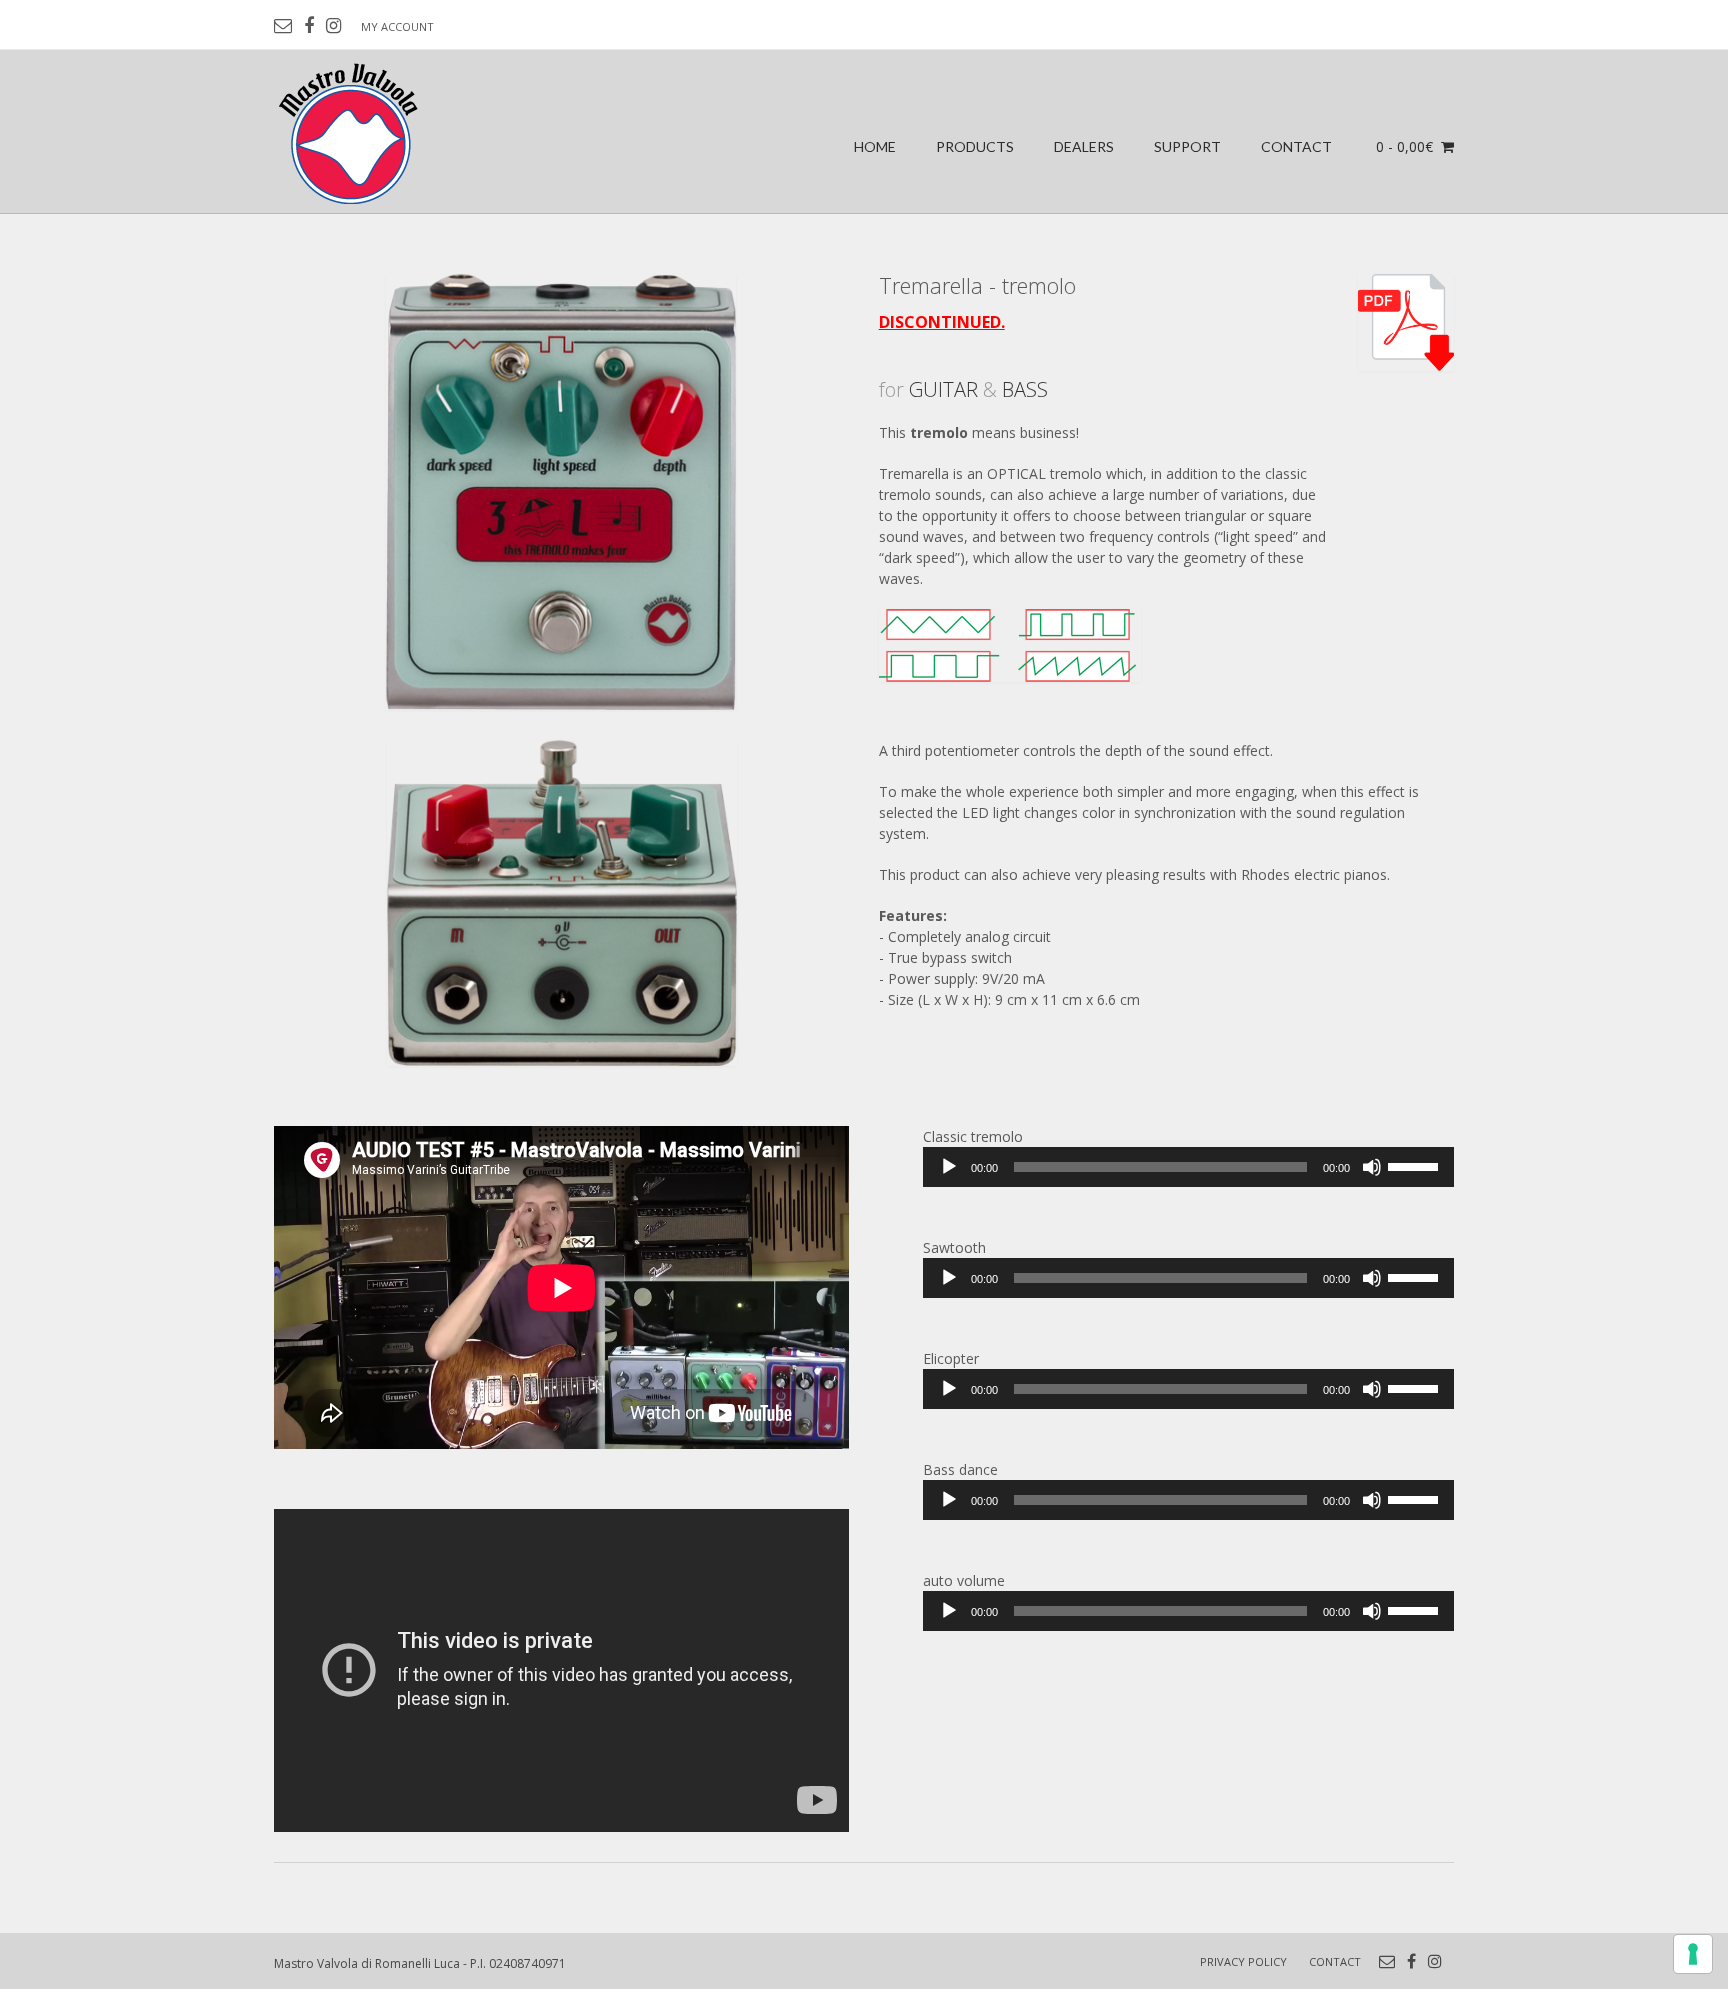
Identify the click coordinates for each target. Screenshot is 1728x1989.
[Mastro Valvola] (350, 132)
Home (875, 146)
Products (975, 146)
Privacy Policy (1243, 1961)
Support (1187, 146)
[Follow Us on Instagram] (333, 26)
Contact (1296, 146)
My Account (397, 26)
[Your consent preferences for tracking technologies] (1693, 1954)
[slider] (1416, 1165)
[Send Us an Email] (283, 26)
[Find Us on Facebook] (309, 26)
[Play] (949, 1167)
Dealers (1084, 146)
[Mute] (1372, 1167)
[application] (1188, 1167)
